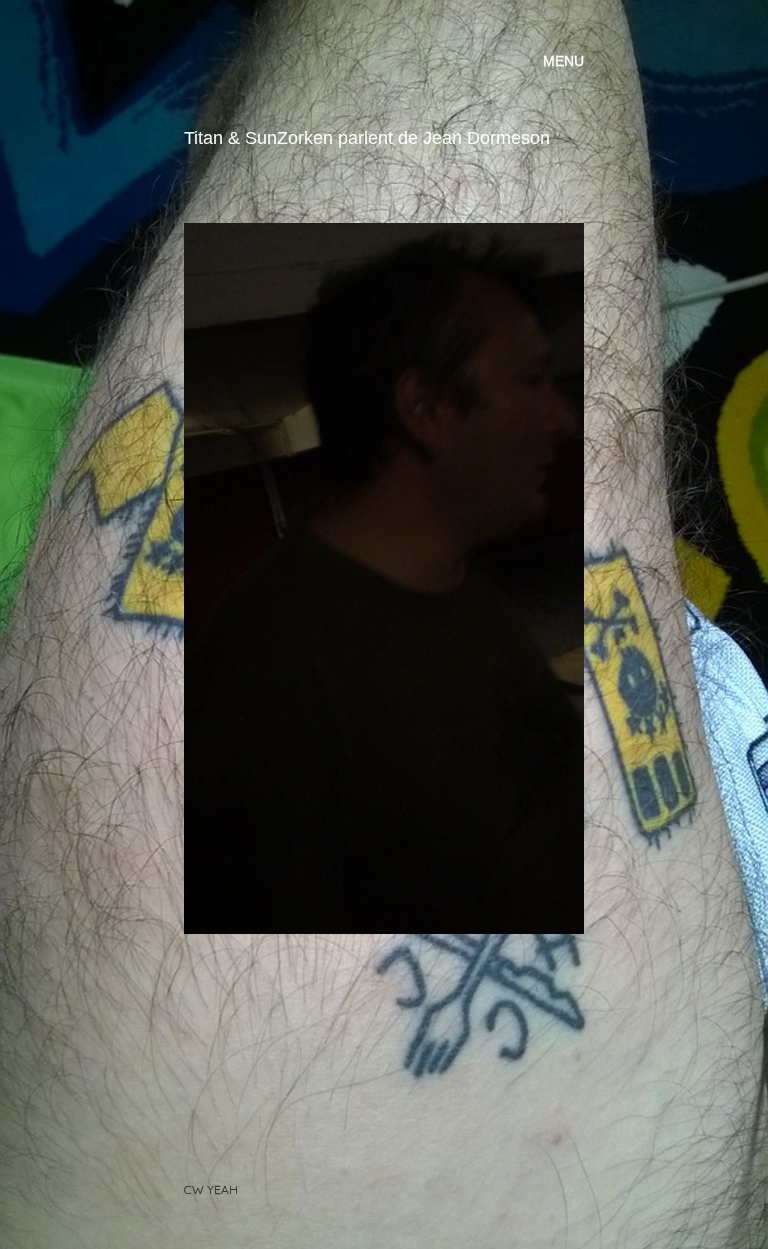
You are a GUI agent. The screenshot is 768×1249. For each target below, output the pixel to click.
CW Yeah (211, 1189)
